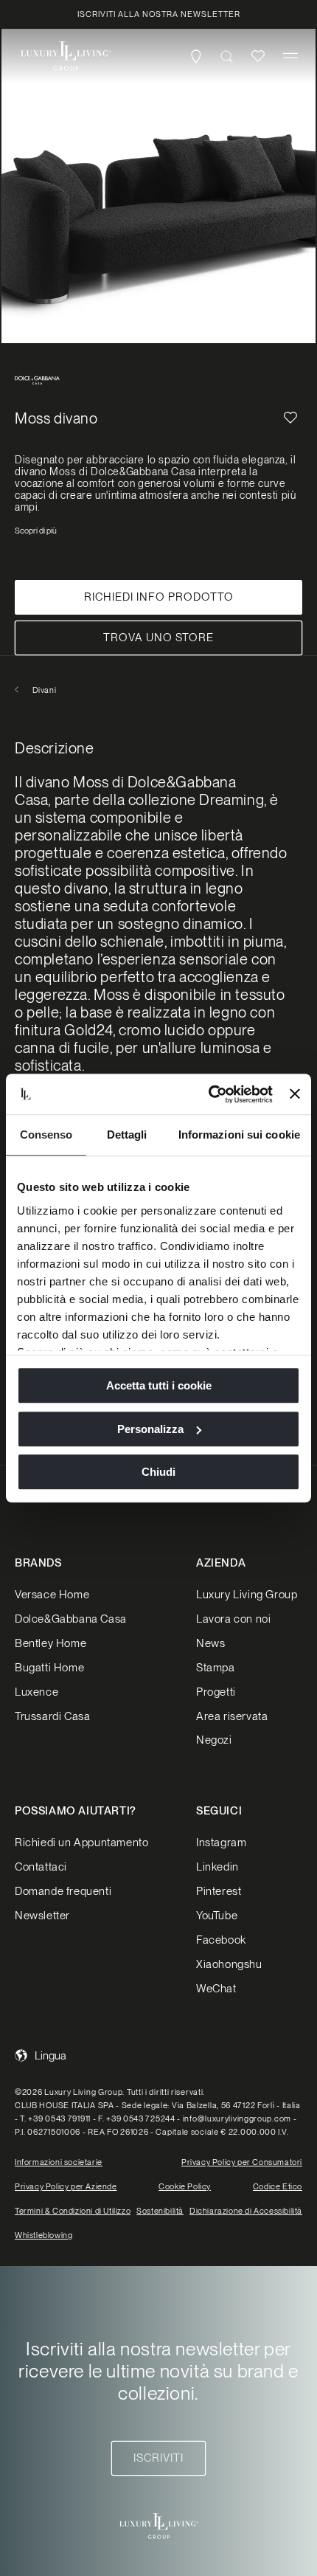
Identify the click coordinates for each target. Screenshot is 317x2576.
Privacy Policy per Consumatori (242, 2162)
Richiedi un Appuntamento (81, 1843)
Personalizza (150, 1429)
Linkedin (217, 1867)
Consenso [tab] (46, 1135)
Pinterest (219, 1891)
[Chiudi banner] (295, 1094)
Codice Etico (278, 2186)
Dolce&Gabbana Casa (71, 1619)
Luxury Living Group (247, 1595)
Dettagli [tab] (127, 1135)
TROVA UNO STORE (158, 638)
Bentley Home (50, 1643)
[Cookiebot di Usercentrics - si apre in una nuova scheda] (209, 1094)
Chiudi (158, 1472)
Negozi (214, 1740)
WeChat (216, 1989)
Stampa (216, 1668)
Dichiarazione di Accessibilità (246, 2211)
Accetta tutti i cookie (159, 1385)
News (210, 1643)
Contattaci (41, 1867)
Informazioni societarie (59, 2162)
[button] (290, 56)
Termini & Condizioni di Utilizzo (73, 2211)
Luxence (36, 1692)
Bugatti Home (49, 1668)
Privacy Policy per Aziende (66, 2186)
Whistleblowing (43, 2235)
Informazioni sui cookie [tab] (239, 1135)
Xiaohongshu (229, 1964)
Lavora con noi (233, 1619)
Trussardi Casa (52, 1716)
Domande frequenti (63, 1891)
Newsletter (42, 1916)
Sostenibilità (160, 2211)
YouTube (217, 1916)
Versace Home (52, 1595)
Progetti (216, 1692)
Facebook (221, 1940)
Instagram (221, 1843)
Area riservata (232, 1716)
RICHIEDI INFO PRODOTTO (159, 597)
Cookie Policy (185, 2186)
